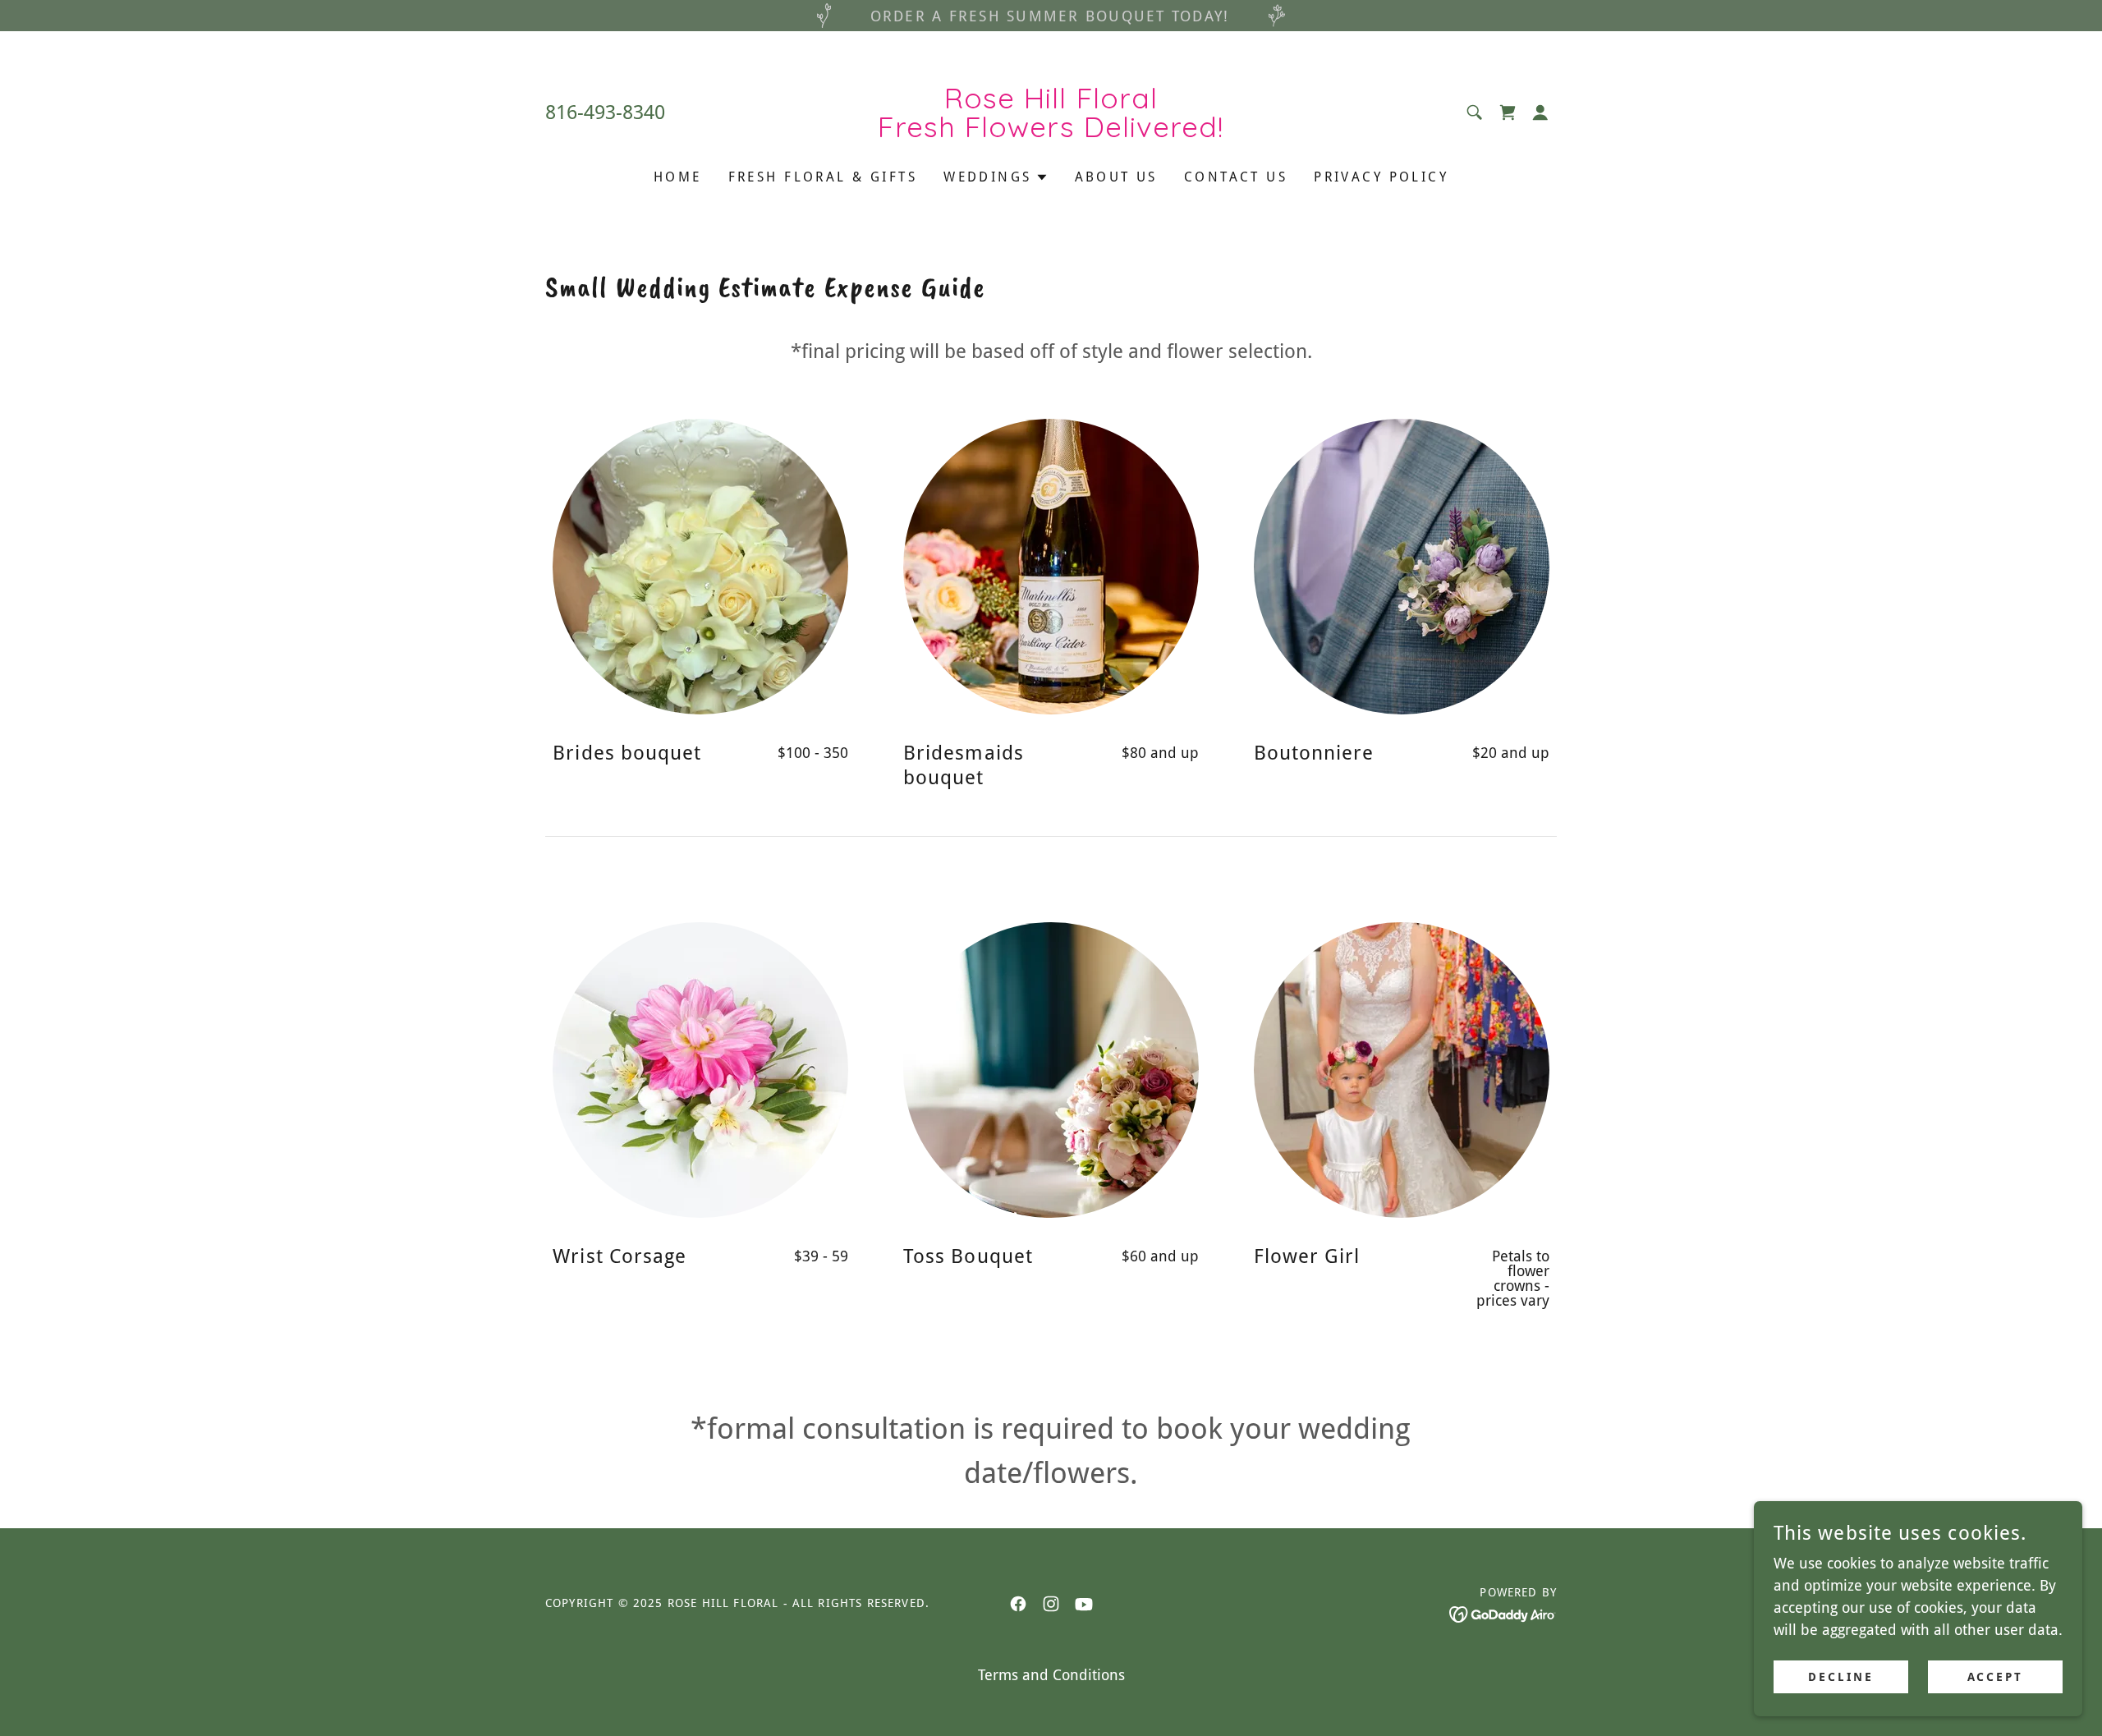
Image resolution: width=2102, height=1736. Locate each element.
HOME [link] (678, 177)
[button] (1540, 113)
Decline (1841, 1677)
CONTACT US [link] (1236, 177)
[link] (1051, 132)
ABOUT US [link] (1116, 177)
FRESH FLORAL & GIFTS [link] (823, 177)
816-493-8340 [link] (605, 113)
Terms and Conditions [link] (1051, 1675)
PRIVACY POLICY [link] (1381, 177)
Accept (1996, 1677)
